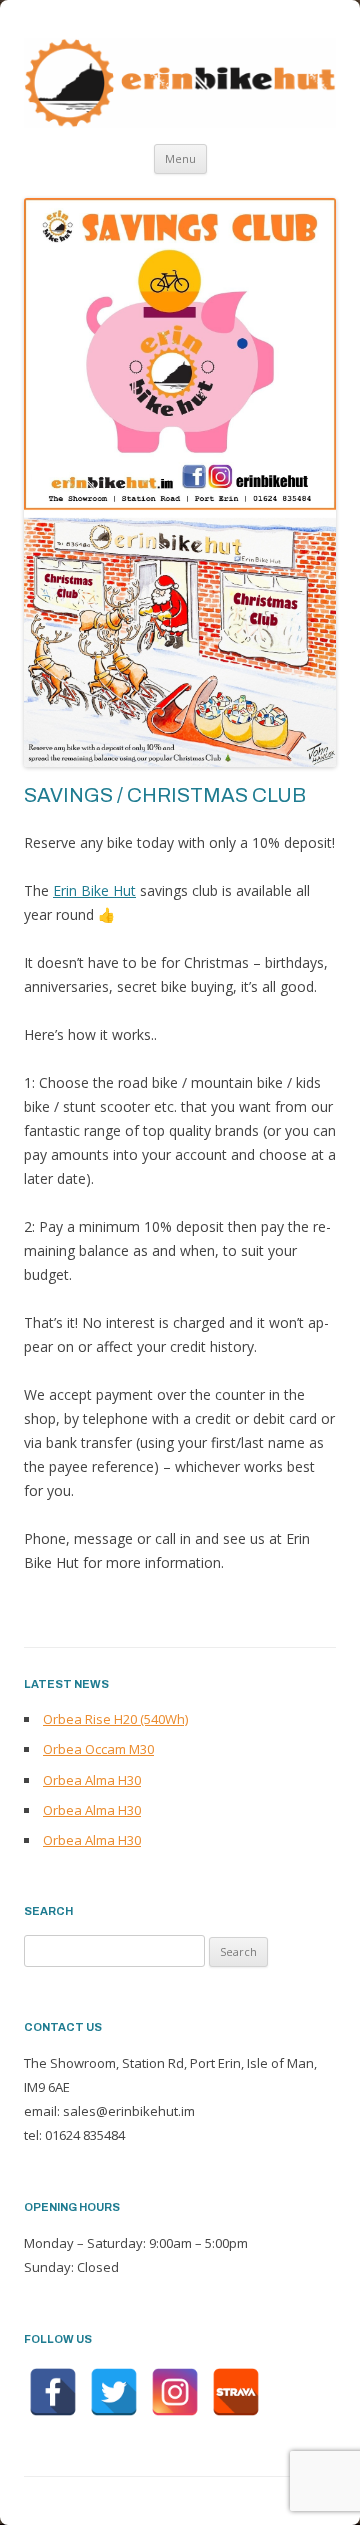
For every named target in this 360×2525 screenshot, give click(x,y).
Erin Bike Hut (94, 890)
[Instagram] (175, 2392)
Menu (180, 158)
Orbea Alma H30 (92, 1780)
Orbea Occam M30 (98, 1749)
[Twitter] (114, 2392)
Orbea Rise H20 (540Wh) (115, 1719)
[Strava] (236, 2392)
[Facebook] (53, 2392)
